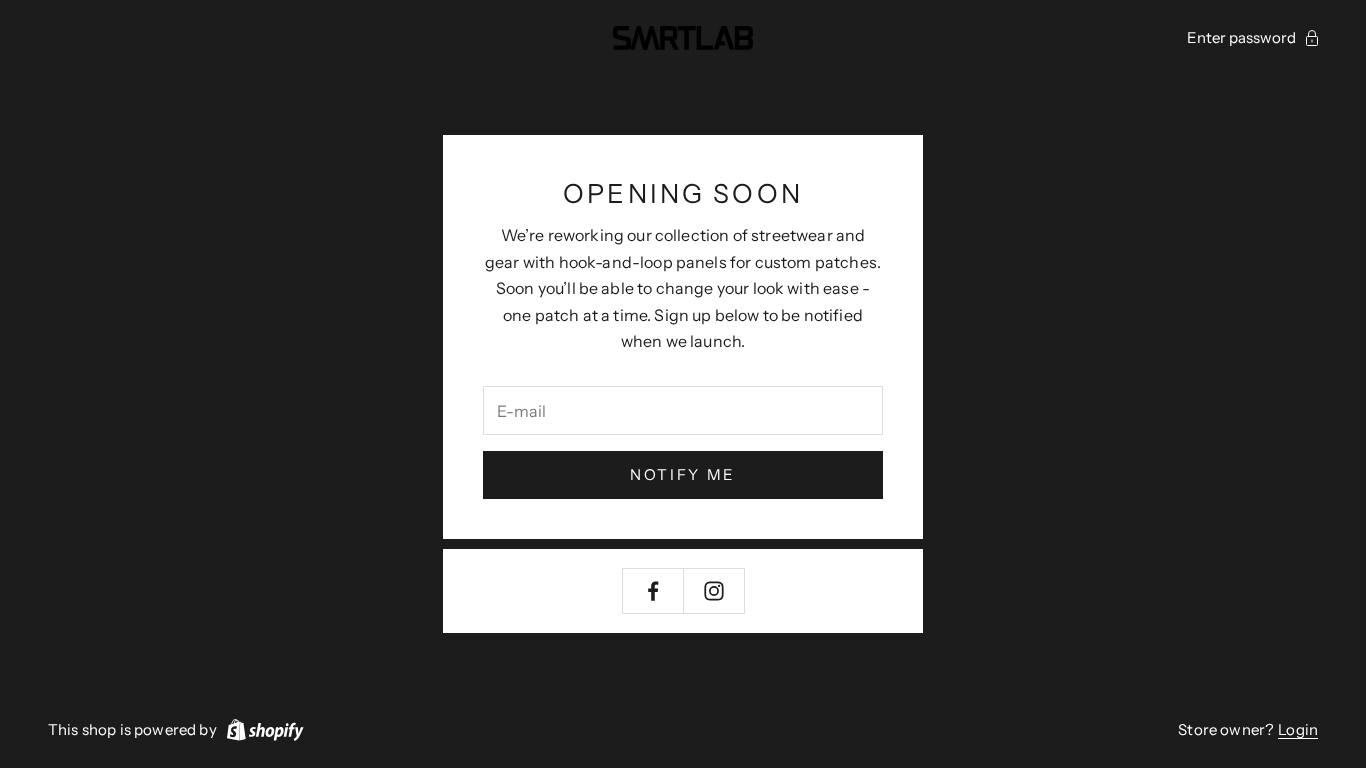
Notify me (683, 474)
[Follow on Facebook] (653, 591)
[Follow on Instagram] (714, 591)
